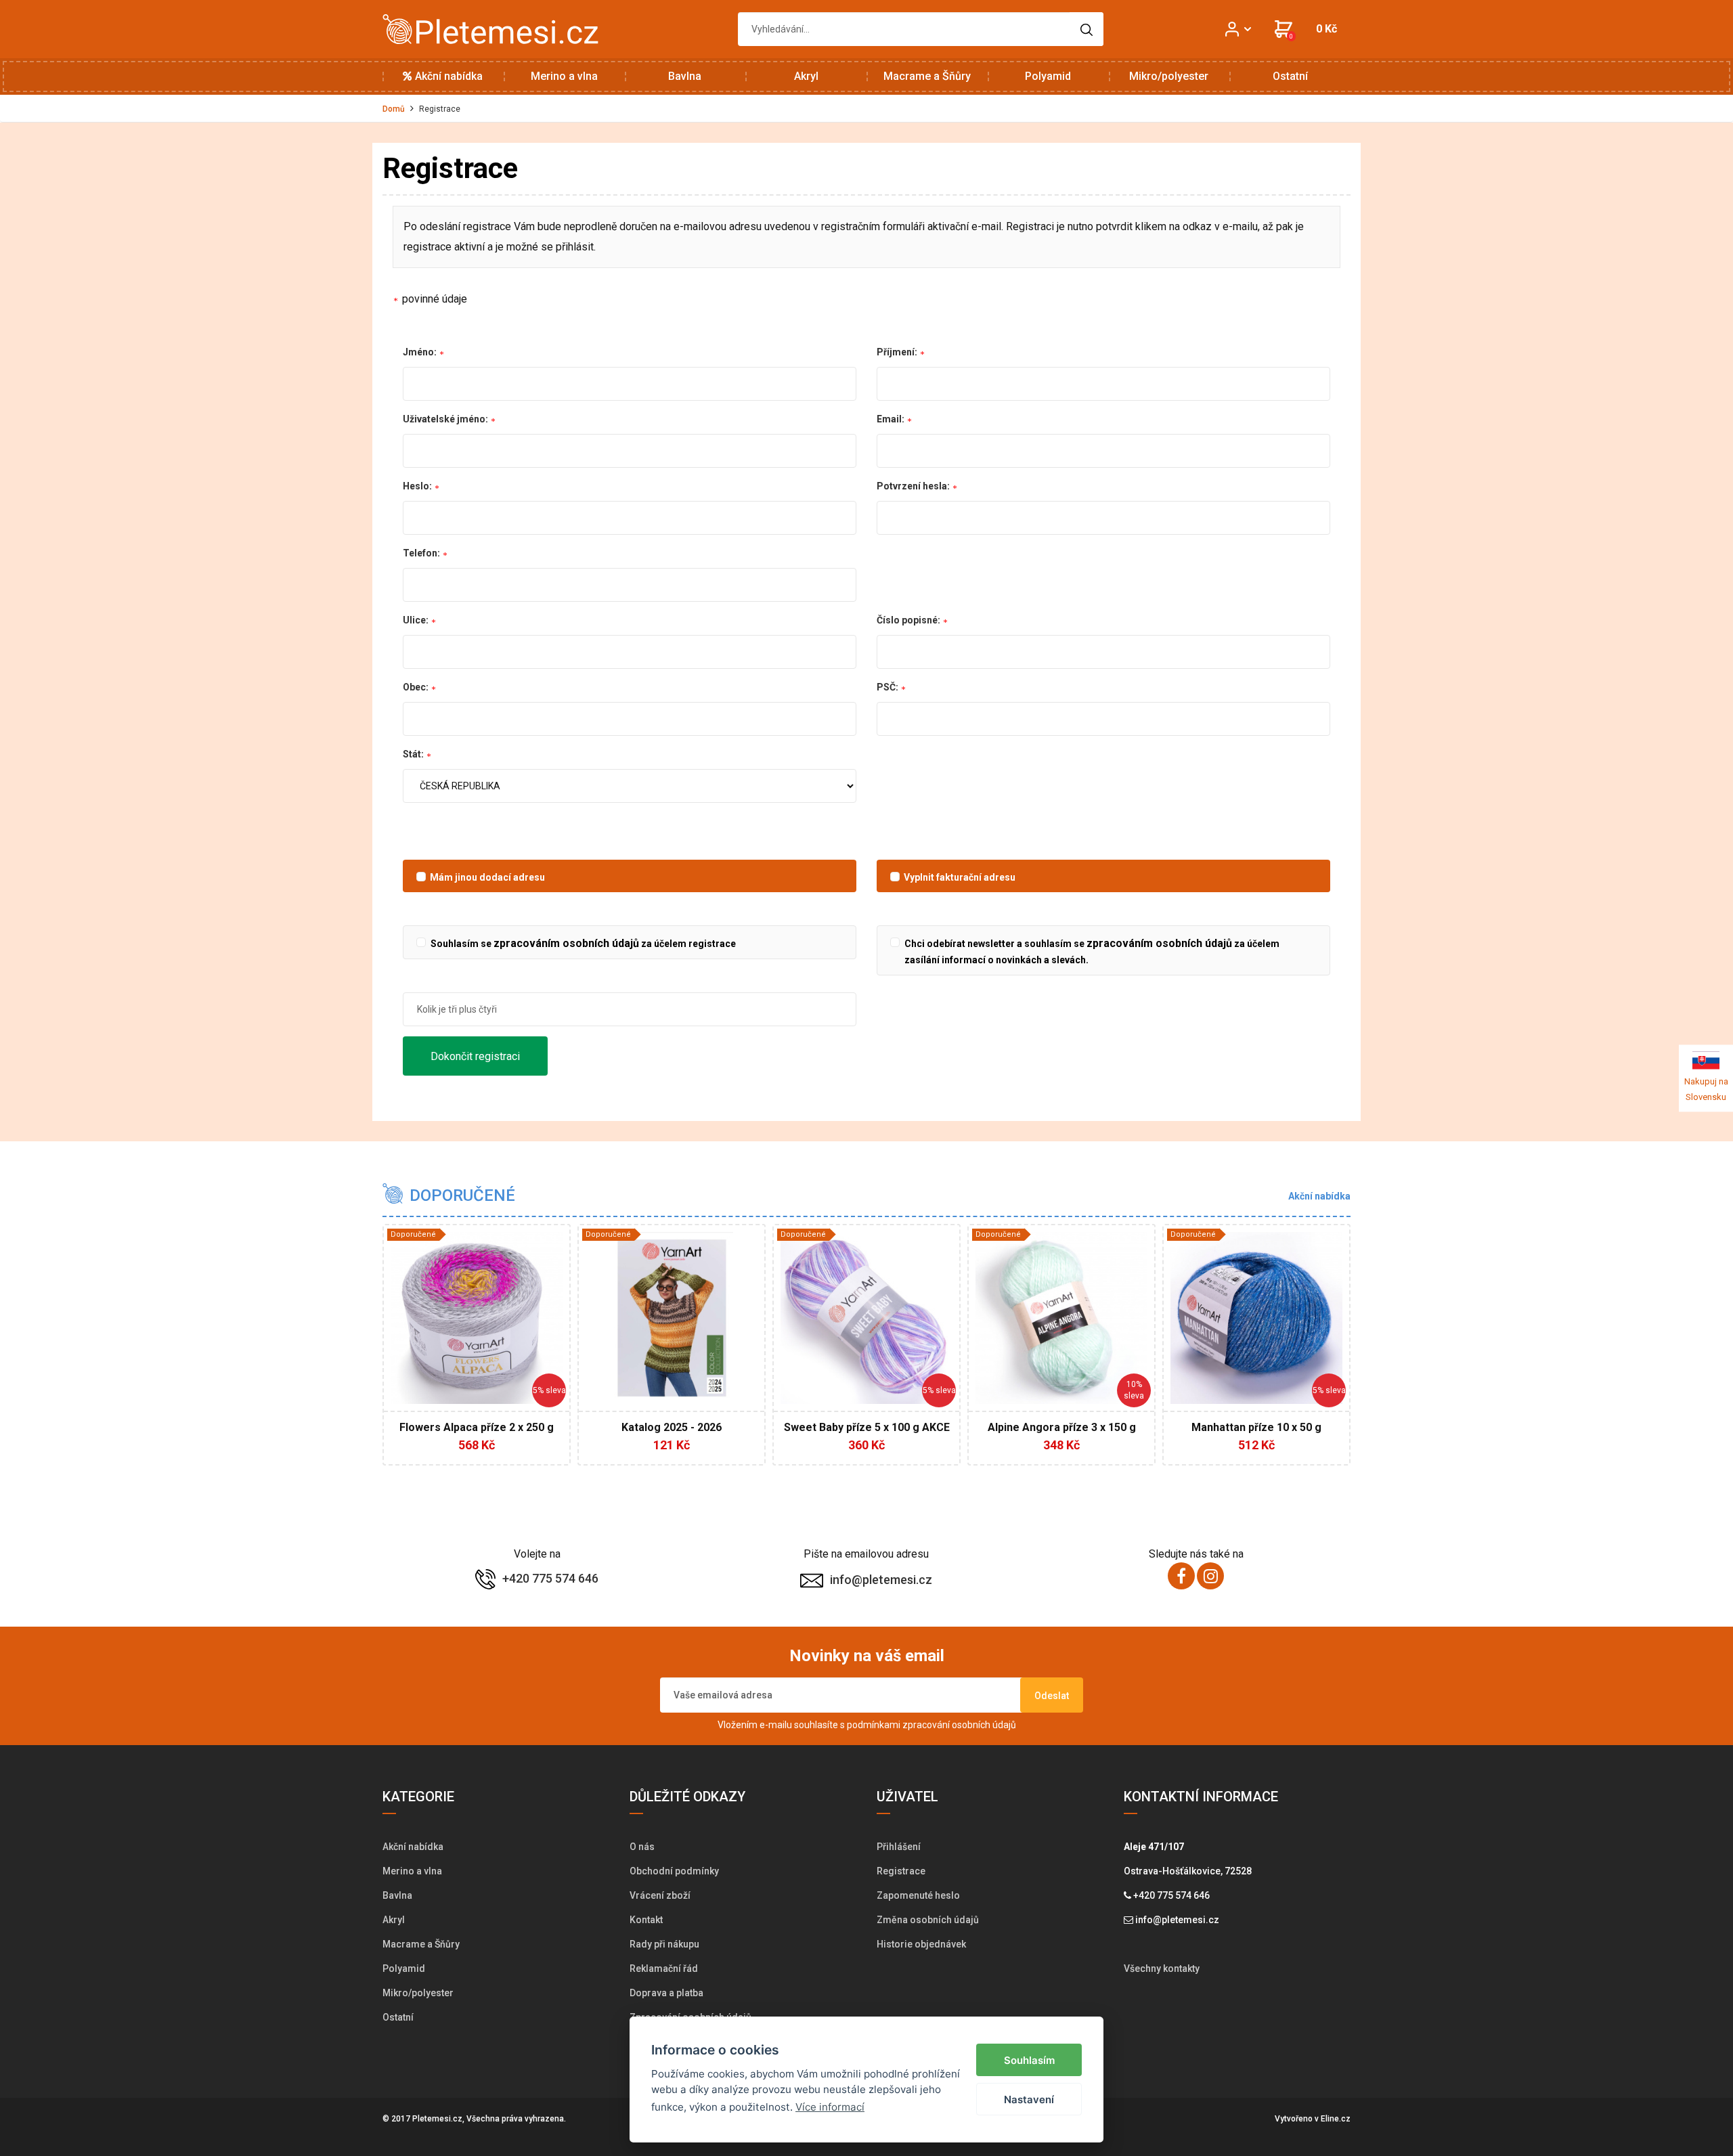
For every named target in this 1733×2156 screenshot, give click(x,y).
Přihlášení (899, 1847)
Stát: (414, 754)
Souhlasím (1029, 2060)
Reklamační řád (664, 1968)
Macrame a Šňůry (927, 76)
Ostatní (1290, 76)
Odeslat (1052, 1696)
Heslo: (418, 486)
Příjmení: (898, 352)
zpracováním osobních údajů (566, 943)
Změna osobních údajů (928, 1920)
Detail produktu (470, 1435)
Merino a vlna (564, 76)
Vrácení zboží (660, 1895)
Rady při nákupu (664, 1944)
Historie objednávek (921, 1944)
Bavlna (685, 76)
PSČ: (889, 687)
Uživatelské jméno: (446, 419)
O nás (642, 1847)
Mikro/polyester (1169, 76)
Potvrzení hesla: (914, 486)
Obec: (417, 687)
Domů (394, 109)
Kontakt (646, 1920)
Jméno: (421, 352)
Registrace (901, 1871)
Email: (892, 419)
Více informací (830, 2107)
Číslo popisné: (909, 620)
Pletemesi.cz (437, 2119)
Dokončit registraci (475, 1056)
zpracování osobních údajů (959, 1725)
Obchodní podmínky (674, 1871)
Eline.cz (1336, 2119)
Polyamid (1048, 76)
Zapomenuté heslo (918, 1895)
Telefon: (422, 553)
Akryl (806, 76)
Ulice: (417, 620)
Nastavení (1029, 2099)
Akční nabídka (447, 76)
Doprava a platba (666, 1993)
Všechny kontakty (1162, 1968)
